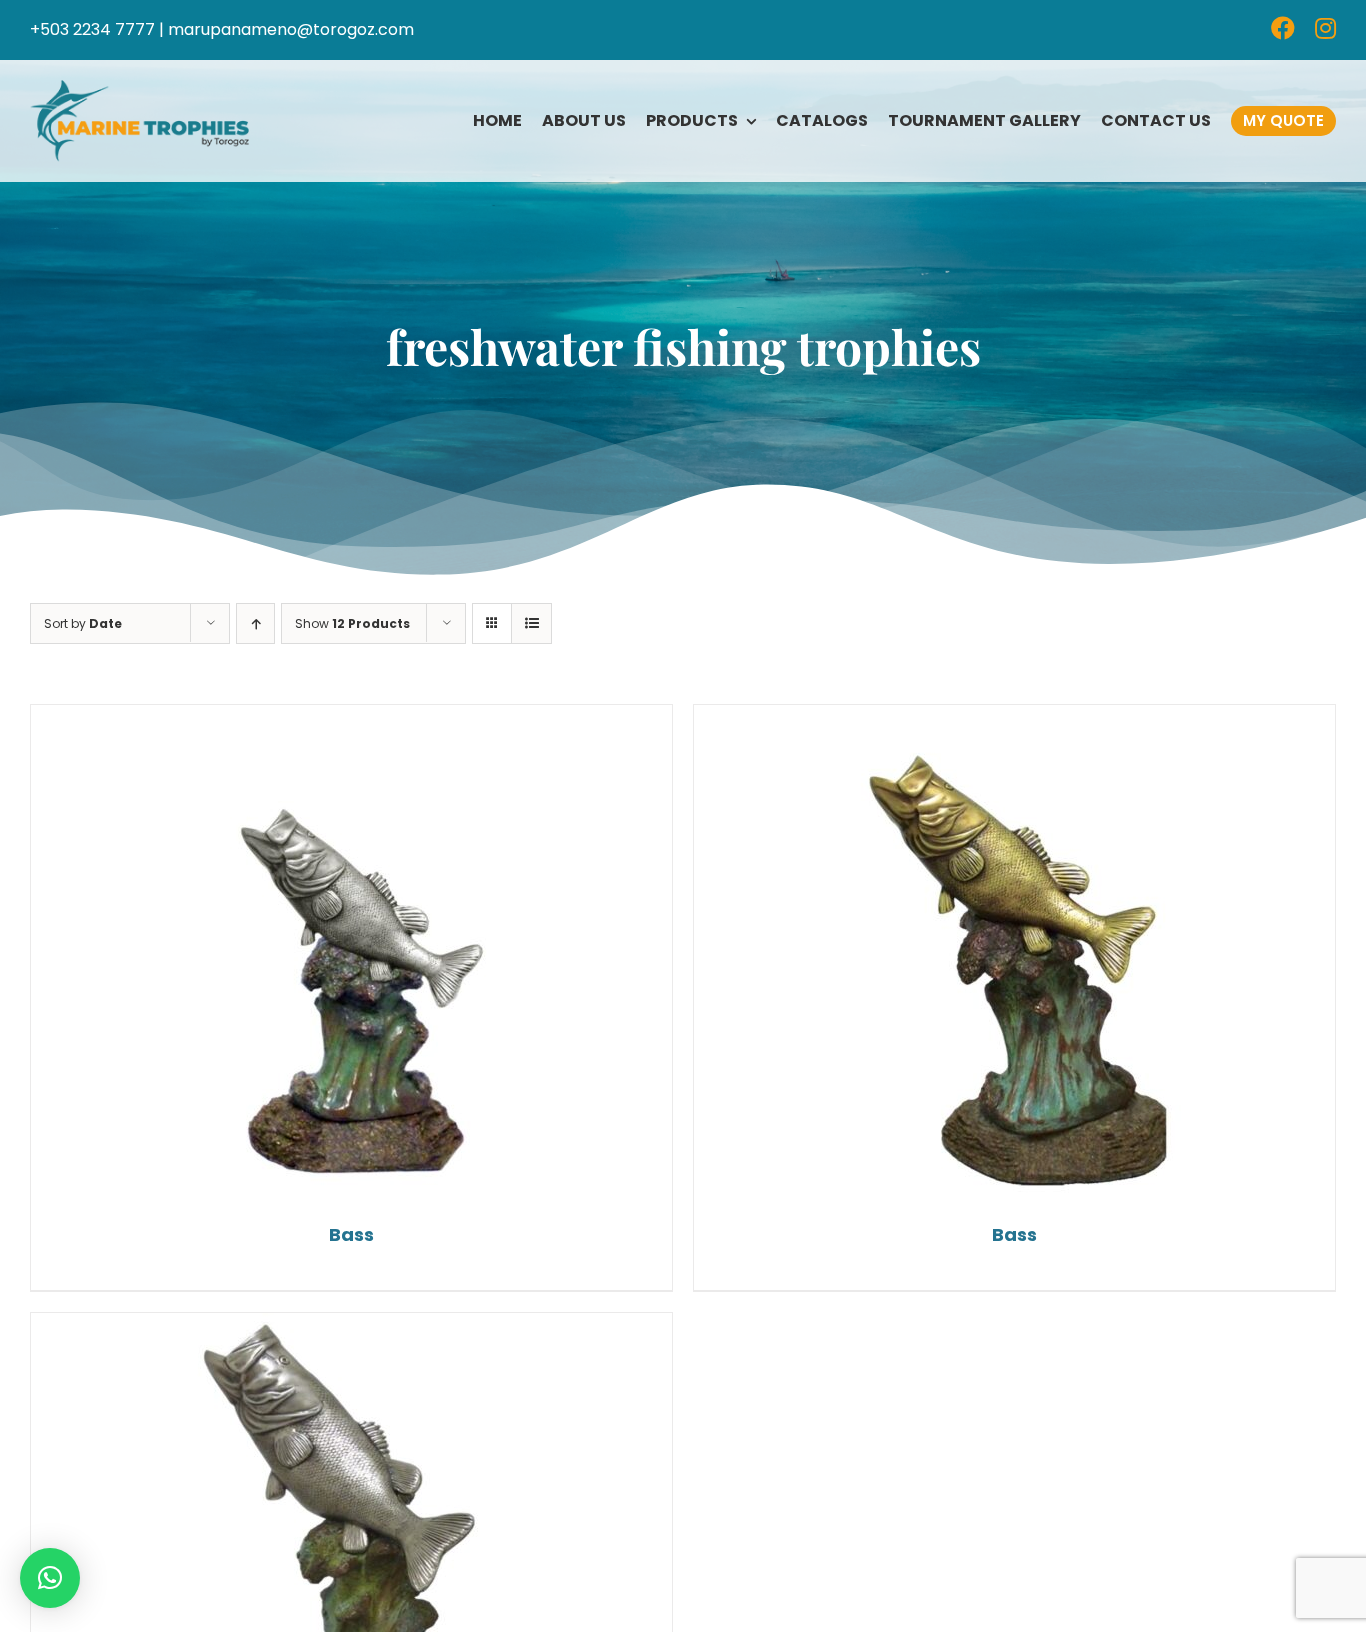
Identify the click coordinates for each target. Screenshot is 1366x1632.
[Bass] (351, 955)
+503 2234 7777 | (97, 29)
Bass (351, 1234)
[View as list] (531, 623)
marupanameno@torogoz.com (291, 29)
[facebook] (1283, 28)
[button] (50, 1578)
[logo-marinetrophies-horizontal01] (140, 87)
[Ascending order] (255, 623)
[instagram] (1325, 28)
